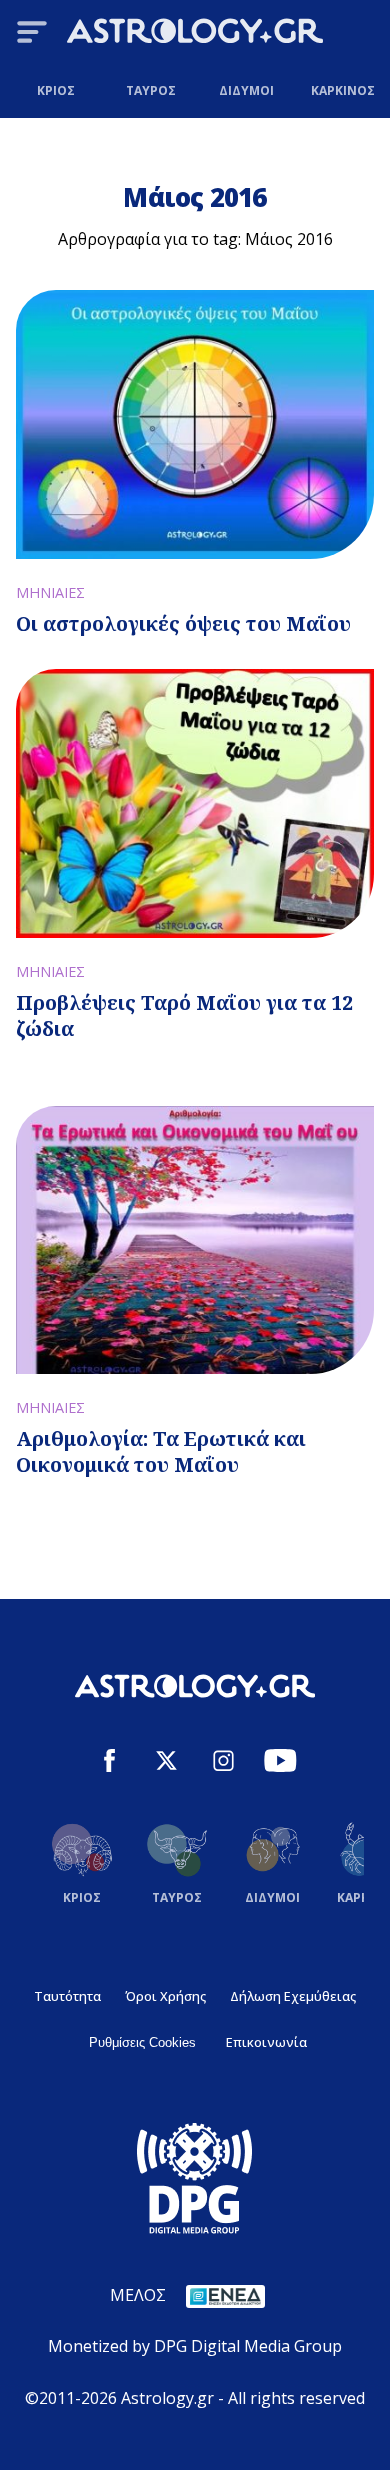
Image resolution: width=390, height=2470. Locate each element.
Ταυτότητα (67, 1996)
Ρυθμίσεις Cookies (142, 2042)
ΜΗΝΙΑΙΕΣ (50, 592)
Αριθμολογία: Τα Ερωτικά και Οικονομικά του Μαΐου (161, 1451)
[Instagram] (223, 1763)
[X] (166, 1763)
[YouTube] (280, 1763)
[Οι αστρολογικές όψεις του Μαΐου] (195, 424)
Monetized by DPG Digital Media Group (195, 2346)
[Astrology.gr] (195, 34)
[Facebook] (109, 1763)
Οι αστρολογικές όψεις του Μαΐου (183, 623)
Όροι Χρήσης (165, 1996)
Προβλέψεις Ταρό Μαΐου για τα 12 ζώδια (184, 1015)
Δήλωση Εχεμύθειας (293, 1996)
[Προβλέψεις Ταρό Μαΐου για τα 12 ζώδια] (195, 803)
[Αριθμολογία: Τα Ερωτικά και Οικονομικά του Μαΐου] (195, 1240)
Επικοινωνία (266, 2042)
